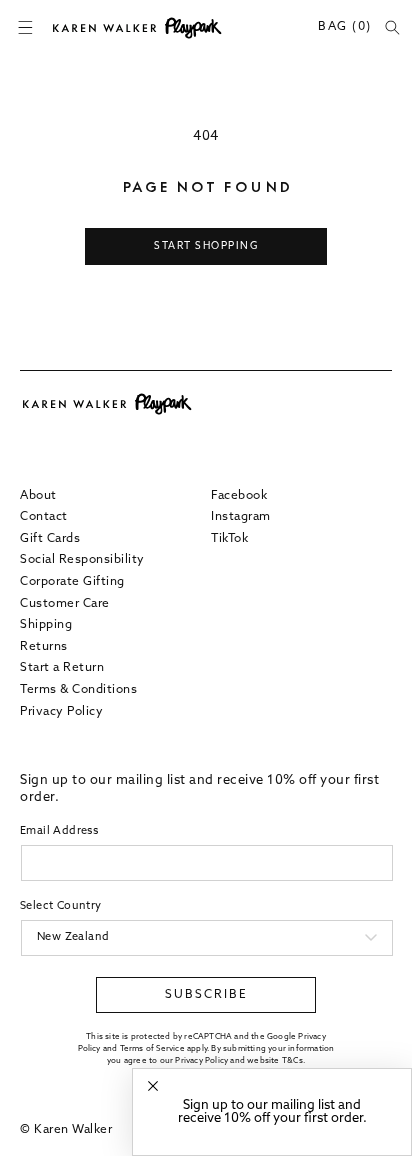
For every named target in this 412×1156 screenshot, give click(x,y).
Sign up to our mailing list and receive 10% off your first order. (272, 1112)
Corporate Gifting (72, 582)
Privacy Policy (61, 712)
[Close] (153, 1086)
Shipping (46, 625)
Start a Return (62, 668)
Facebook (239, 496)
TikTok (229, 539)
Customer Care (65, 604)
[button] (25, 27)
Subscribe (206, 995)
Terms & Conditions (78, 690)
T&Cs (292, 1061)
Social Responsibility (82, 560)
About (38, 496)
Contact (44, 517)
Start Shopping (206, 246)
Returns (44, 647)
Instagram (241, 517)
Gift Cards (50, 539)
